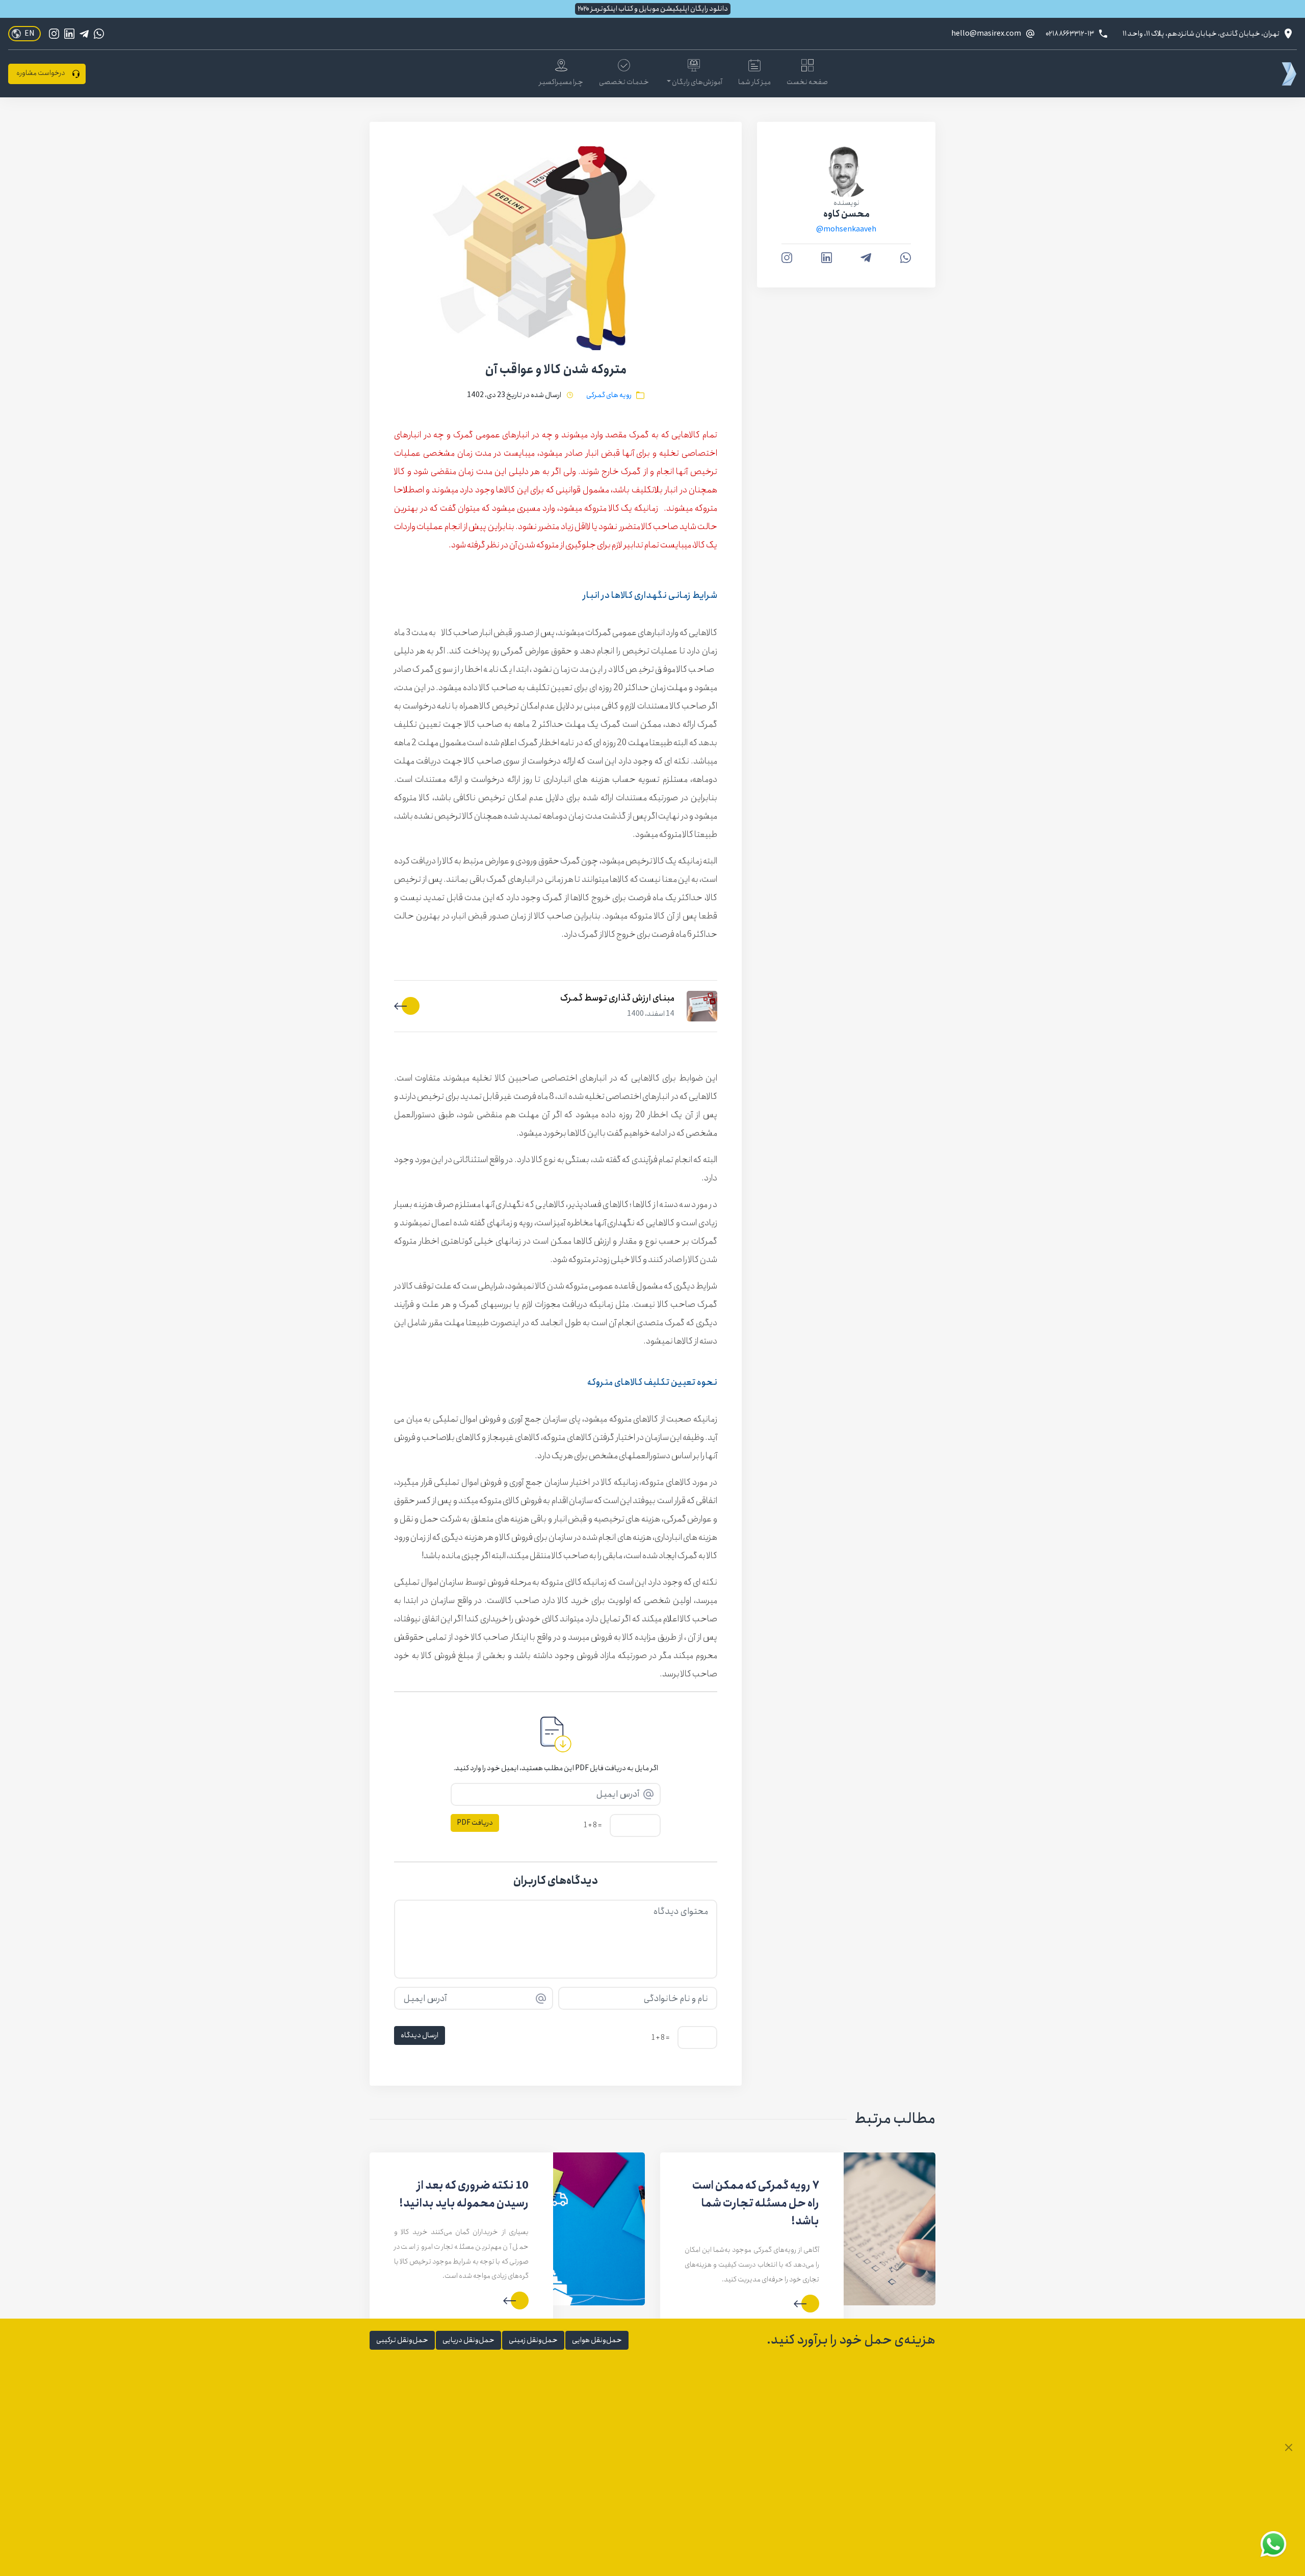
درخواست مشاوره (41, 73)
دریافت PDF (475, 1823)
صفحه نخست (807, 82)
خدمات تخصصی (624, 82)
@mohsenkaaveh (846, 230)
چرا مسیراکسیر (561, 82)
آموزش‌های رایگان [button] (697, 82)
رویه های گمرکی (609, 395)
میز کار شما (754, 82)
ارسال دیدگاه (420, 2035)
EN (30, 34)
